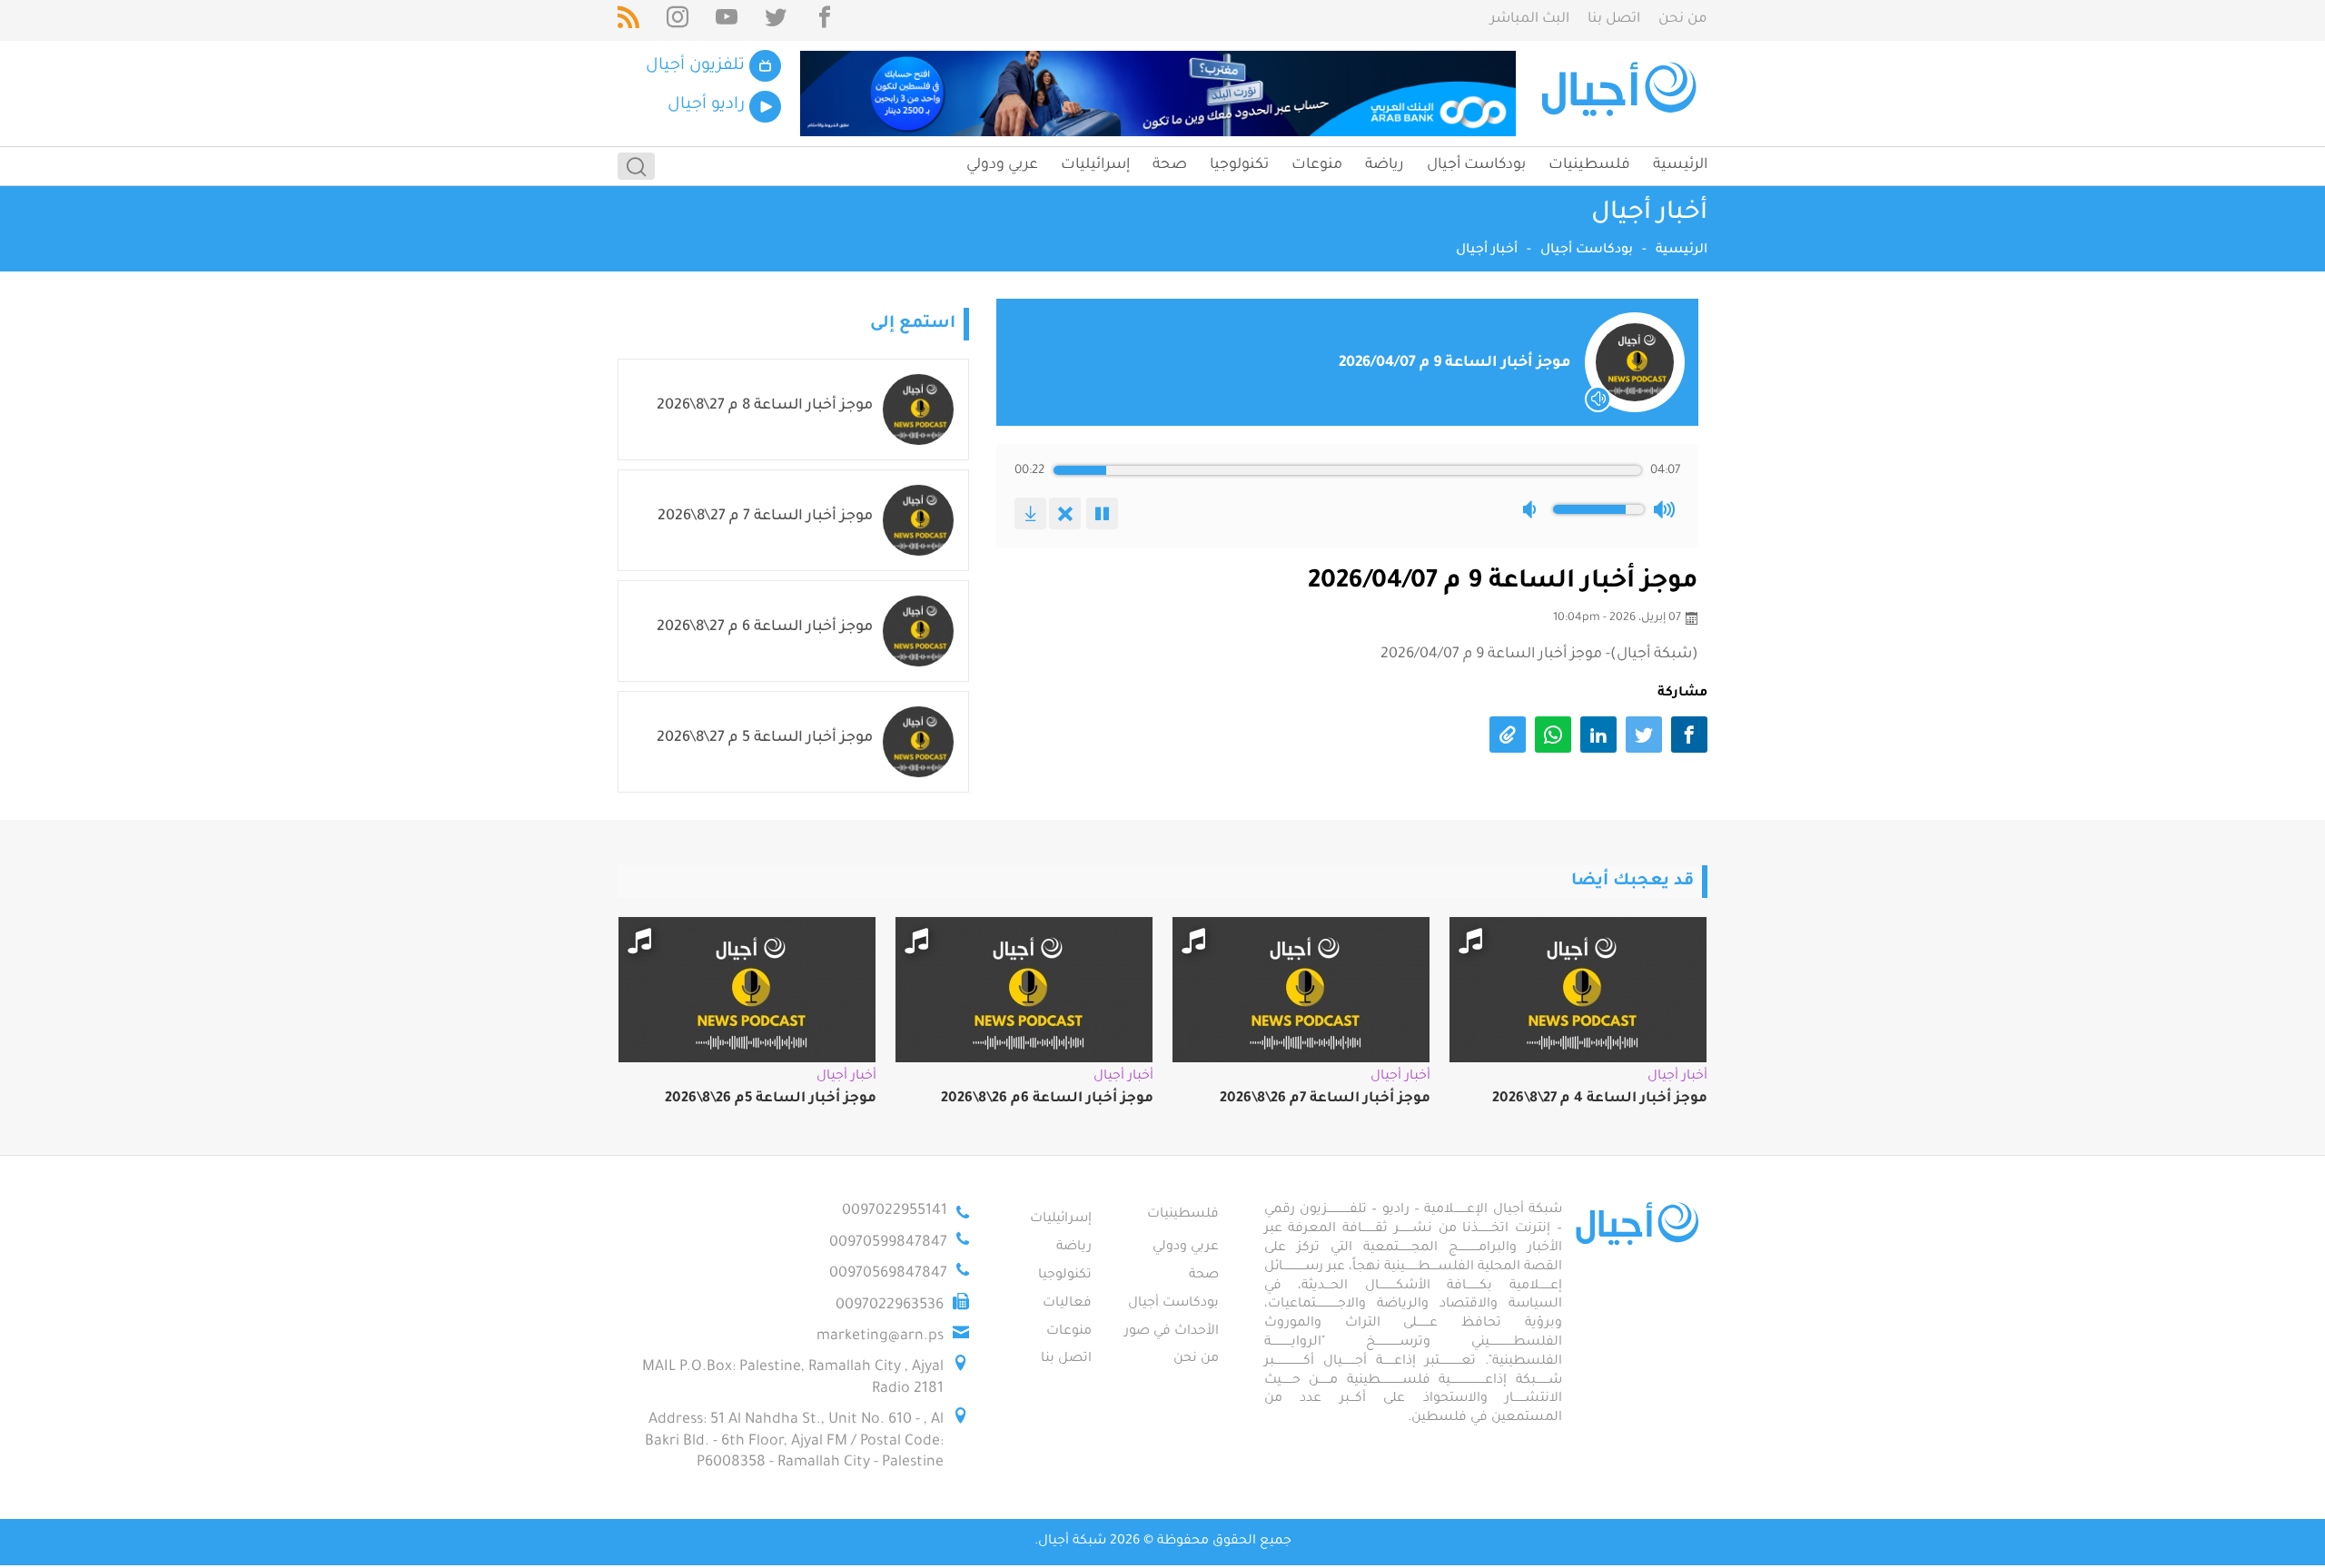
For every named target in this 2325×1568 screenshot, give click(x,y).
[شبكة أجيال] (1622, 94)
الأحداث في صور (1172, 1332)
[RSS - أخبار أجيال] (628, 20)
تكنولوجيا (1239, 165)
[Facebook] (825, 20)
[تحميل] (1030, 513)
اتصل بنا (1614, 20)
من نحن (1683, 20)
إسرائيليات (1095, 165)
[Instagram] (678, 20)
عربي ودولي (1002, 165)
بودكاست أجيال (1476, 165)
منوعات (1317, 165)
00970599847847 (888, 1243)
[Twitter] (776, 20)
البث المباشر (1530, 20)
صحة (1170, 165)
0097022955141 (895, 1211)
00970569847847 (888, 1274)
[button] (1533, 509)
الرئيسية (1680, 165)
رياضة (1385, 165)
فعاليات (1067, 1304)
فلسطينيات (1589, 165)
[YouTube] (727, 20)
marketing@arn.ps (880, 1336)
